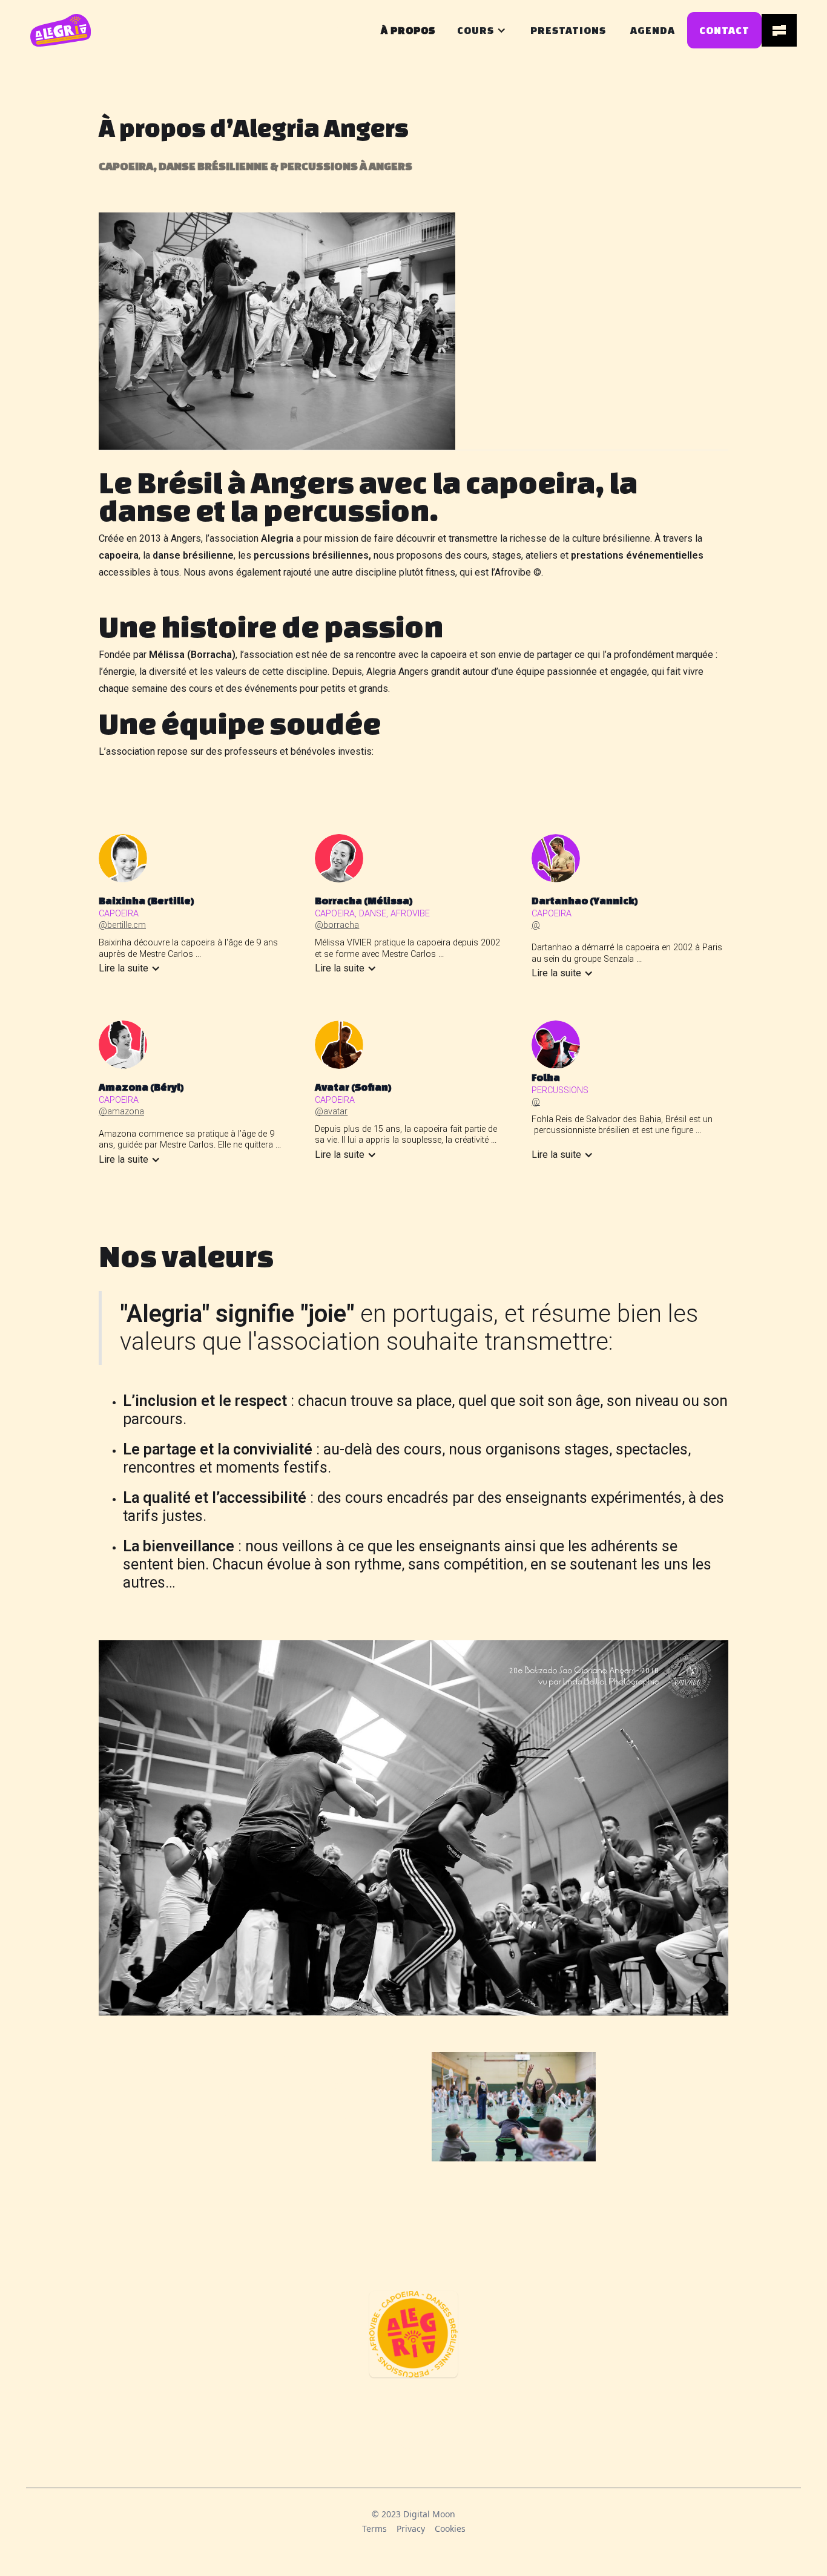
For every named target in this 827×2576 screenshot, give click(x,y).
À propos (408, 30)
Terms (374, 2528)
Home (341, 30)
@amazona (121, 1112)
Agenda (653, 30)
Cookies (450, 2528)
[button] (476, 30)
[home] (61, 30)
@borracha (337, 925)
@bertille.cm (122, 925)
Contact (724, 30)
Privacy (411, 2528)
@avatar (331, 1112)
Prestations (568, 30)
